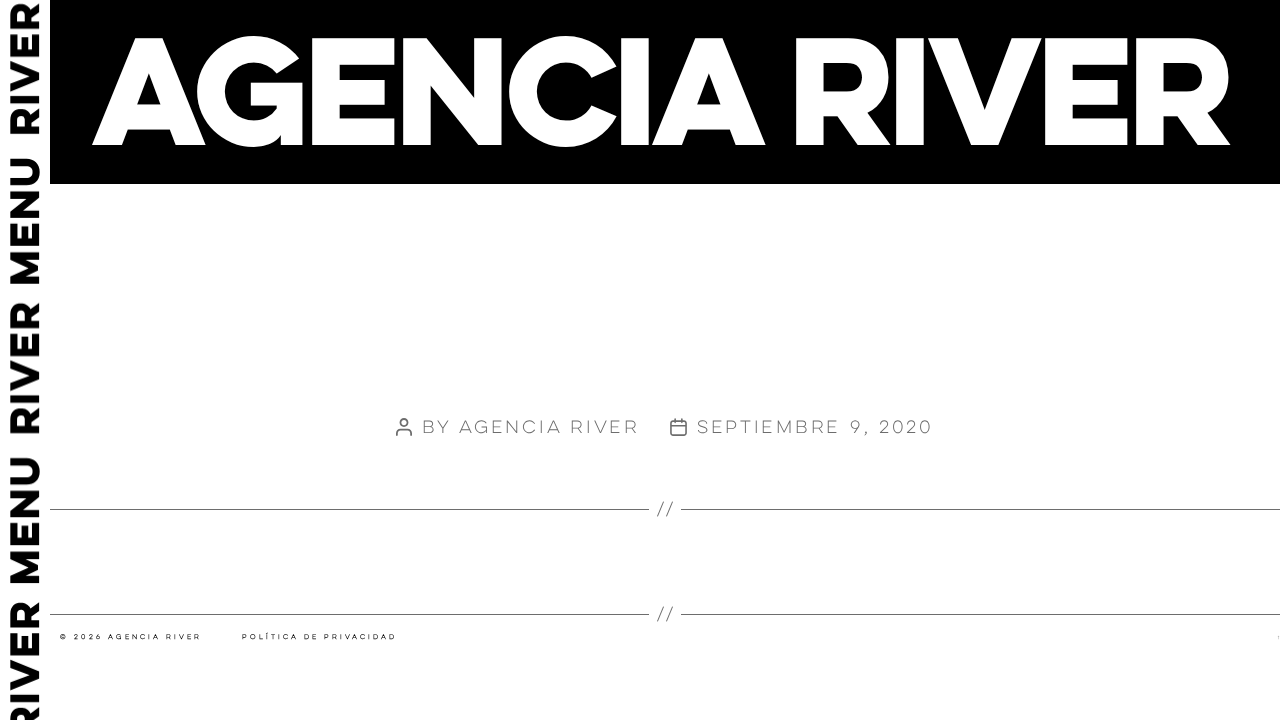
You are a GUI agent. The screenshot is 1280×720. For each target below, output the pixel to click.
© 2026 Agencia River (131, 637)
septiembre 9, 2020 (815, 427)
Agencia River (549, 427)
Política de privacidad (319, 637)
